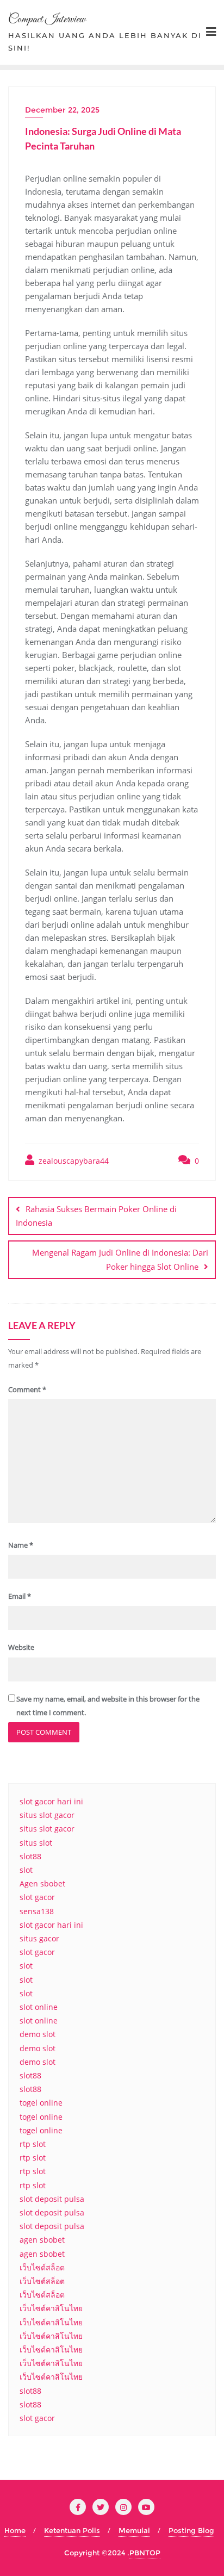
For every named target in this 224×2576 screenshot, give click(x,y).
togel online (41, 2103)
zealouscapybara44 (73, 1161)
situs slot (36, 1843)
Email (20, 1596)
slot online (39, 2007)
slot (26, 1870)
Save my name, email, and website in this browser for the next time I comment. (108, 1706)
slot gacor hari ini (51, 1801)
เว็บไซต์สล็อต (42, 2267)
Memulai (134, 2530)
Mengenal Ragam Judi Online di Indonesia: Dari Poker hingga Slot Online (120, 1259)
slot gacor (37, 1897)
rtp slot (33, 2144)
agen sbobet (42, 2240)
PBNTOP (145, 2553)
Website (21, 1647)
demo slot (38, 2034)
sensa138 (37, 1911)
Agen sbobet (42, 1883)
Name (21, 1545)
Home (15, 2530)
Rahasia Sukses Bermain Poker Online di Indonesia (96, 1216)
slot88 (30, 1856)
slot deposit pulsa (52, 2199)
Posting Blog (191, 2530)
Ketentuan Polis (72, 2530)
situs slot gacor (47, 1815)
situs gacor (39, 1938)
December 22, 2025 (62, 110)
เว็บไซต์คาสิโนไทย (51, 2308)
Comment (27, 1389)
